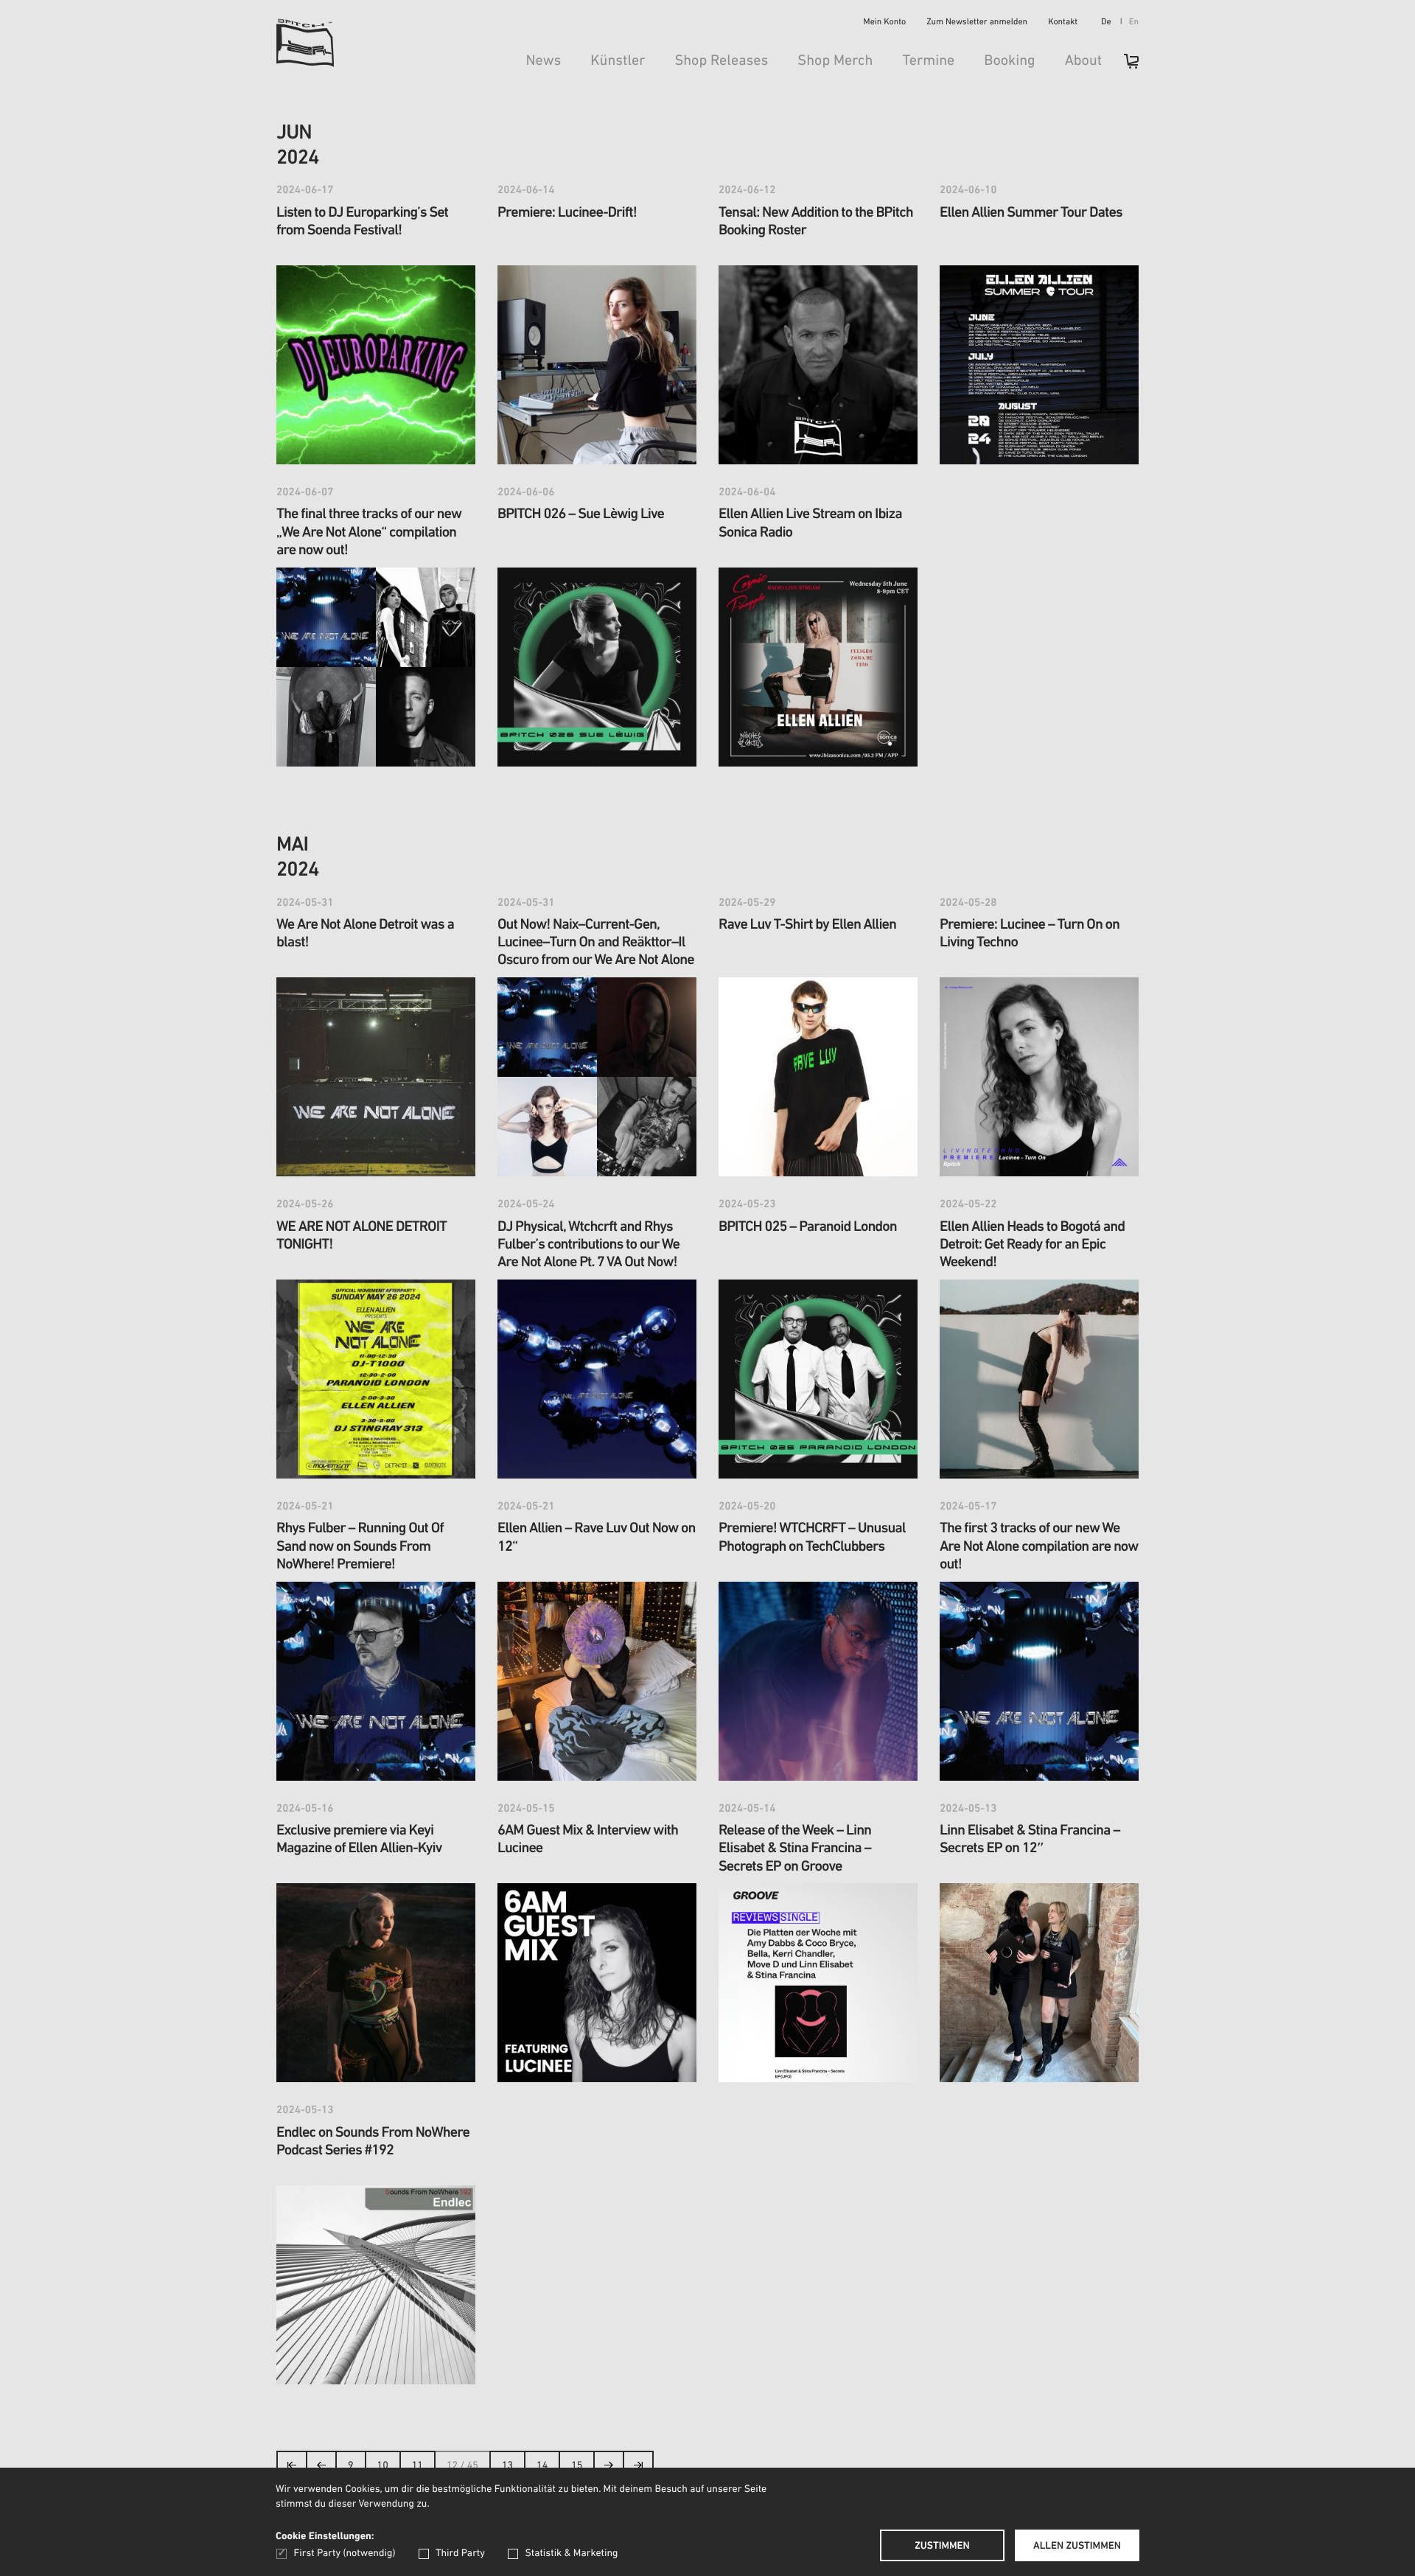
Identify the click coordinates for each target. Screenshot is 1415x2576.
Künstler (618, 61)
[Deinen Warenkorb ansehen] (1124, 66)
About (1083, 61)
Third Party (460, 2554)
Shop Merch (835, 61)
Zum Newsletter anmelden (977, 23)
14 (542, 2466)
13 (507, 2466)
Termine (928, 61)
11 (417, 2466)
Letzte (638, 2469)
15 (577, 2466)
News (543, 61)
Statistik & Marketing (571, 2554)
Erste (292, 2469)
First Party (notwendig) (345, 2554)
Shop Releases (721, 61)
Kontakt (1063, 23)
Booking (1009, 61)
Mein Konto (885, 23)
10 (383, 2466)
